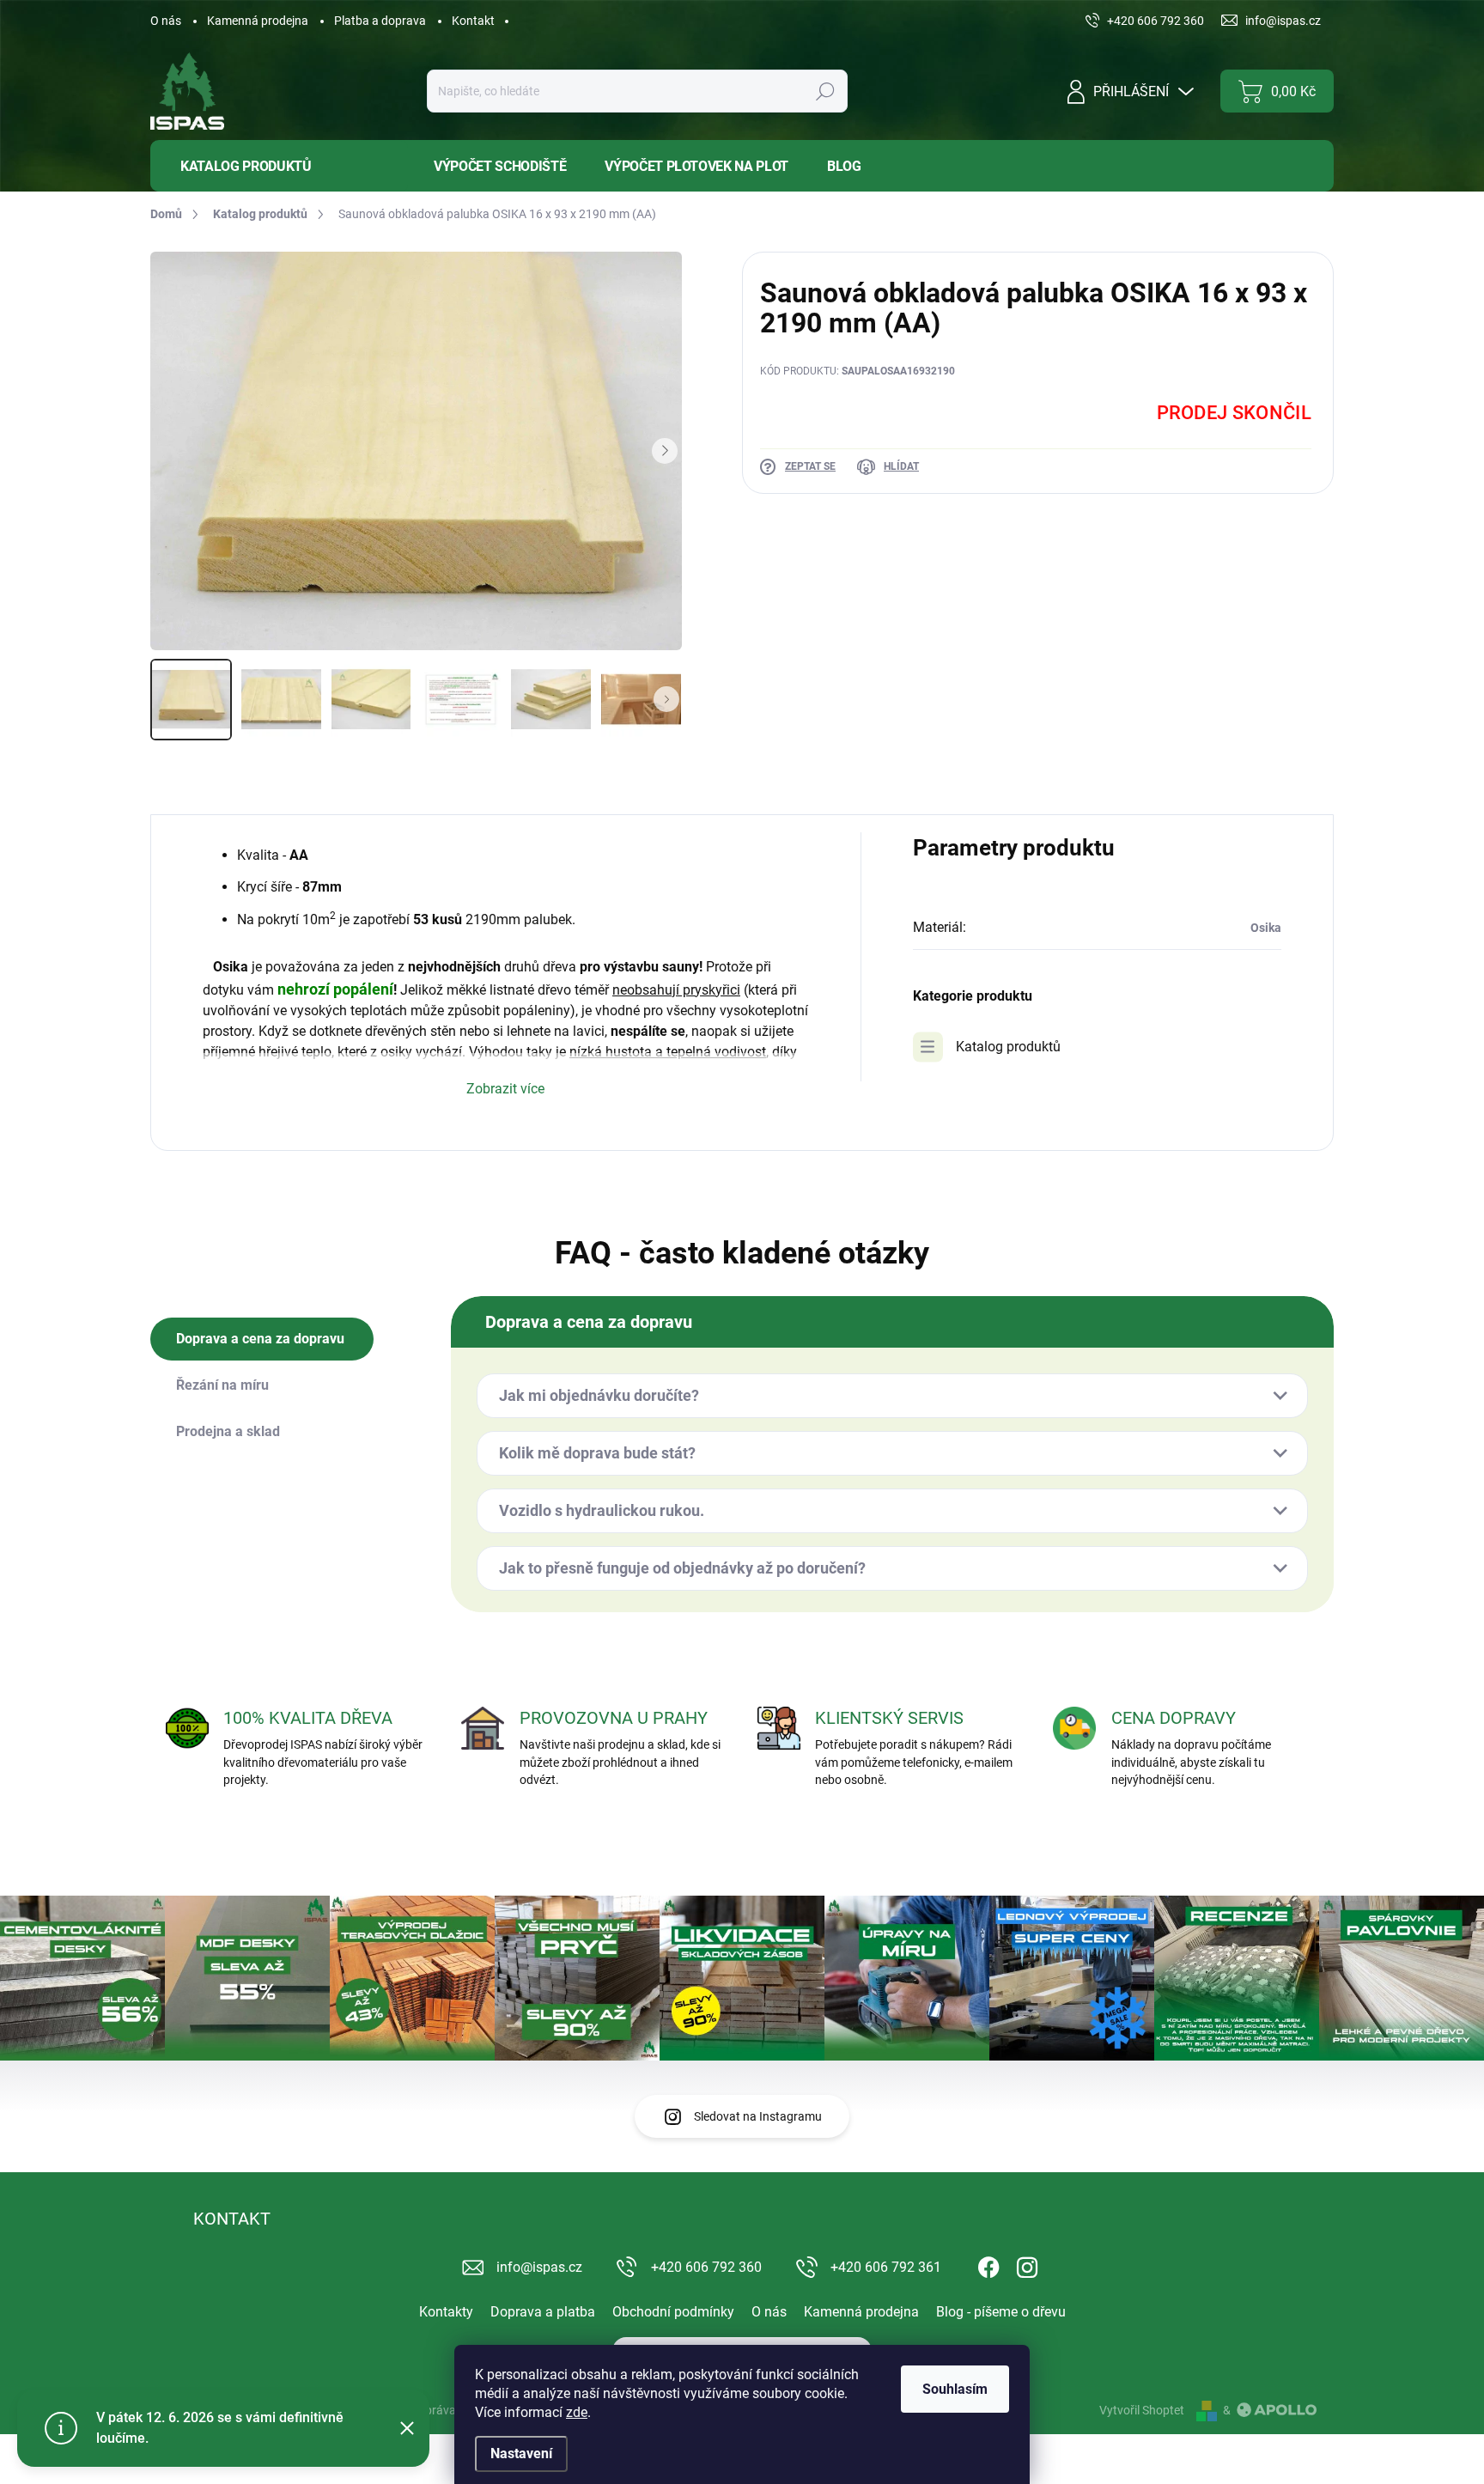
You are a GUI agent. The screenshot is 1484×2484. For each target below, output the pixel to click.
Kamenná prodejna (258, 21)
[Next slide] (665, 451)
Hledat (825, 91)
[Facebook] (988, 2264)
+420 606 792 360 (706, 2267)
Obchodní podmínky (673, 2312)
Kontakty (446, 2312)
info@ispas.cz (539, 2267)
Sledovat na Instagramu (758, 2116)
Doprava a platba (543, 2312)
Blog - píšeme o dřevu (1001, 2312)
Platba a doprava (380, 21)
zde (577, 2412)
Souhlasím (955, 2389)
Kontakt (473, 21)
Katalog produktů (1008, 1047)
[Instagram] (1027, 2264)
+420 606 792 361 (886, 2267)
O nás (166, 21)
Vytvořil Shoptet (1142, 2410)
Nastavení (521, 2454)
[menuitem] (279, 166)
